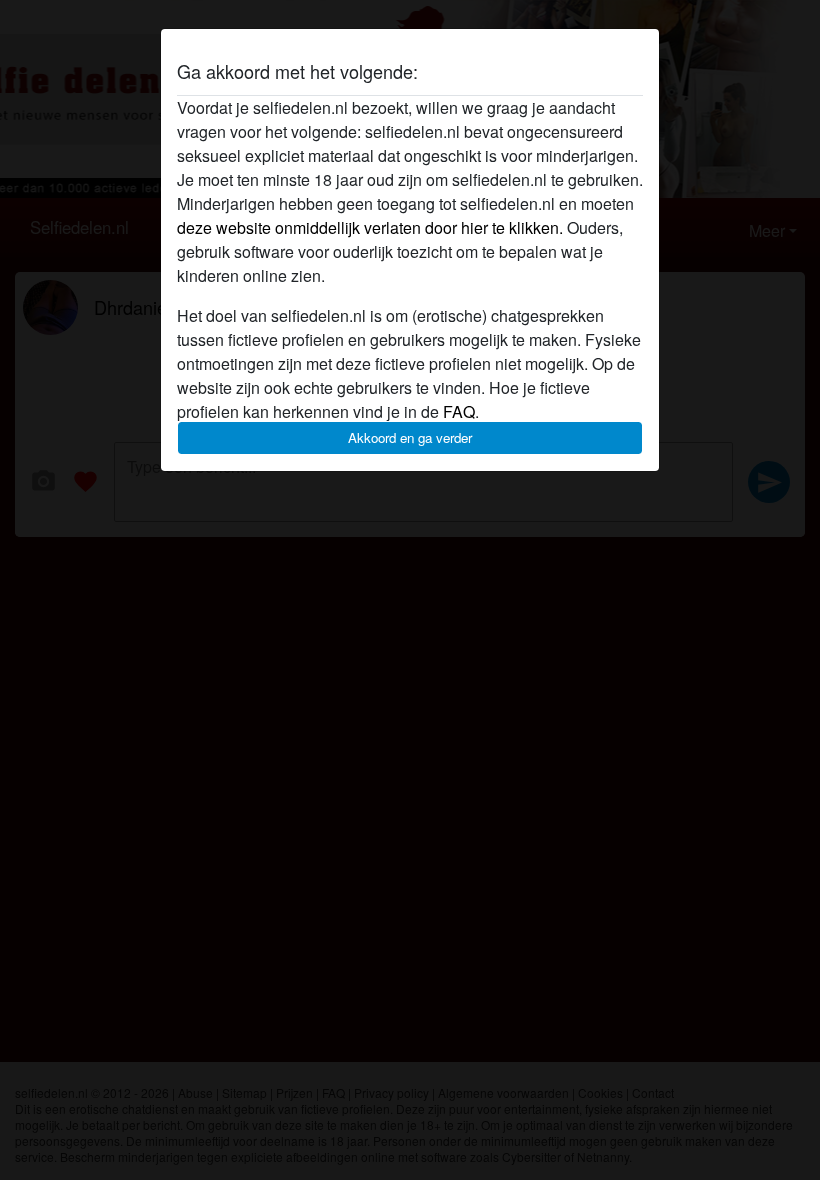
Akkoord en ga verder (410, 437)
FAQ (459, 411)
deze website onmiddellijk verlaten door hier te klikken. (370, 227)
